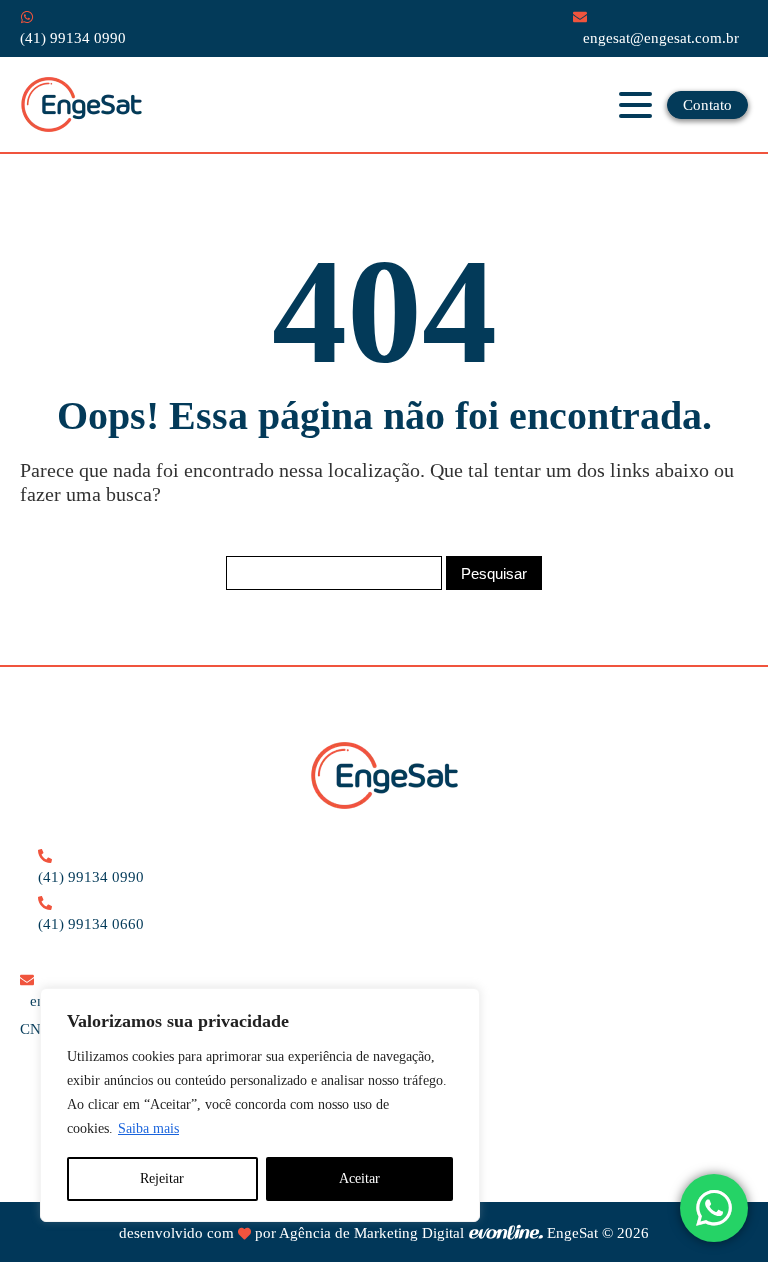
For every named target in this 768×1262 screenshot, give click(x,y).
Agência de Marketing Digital (371, 1233)
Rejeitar (162, 1178)
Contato (707, 105)
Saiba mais (148, 1128)
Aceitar (359, 1178)
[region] (260, 1105)
